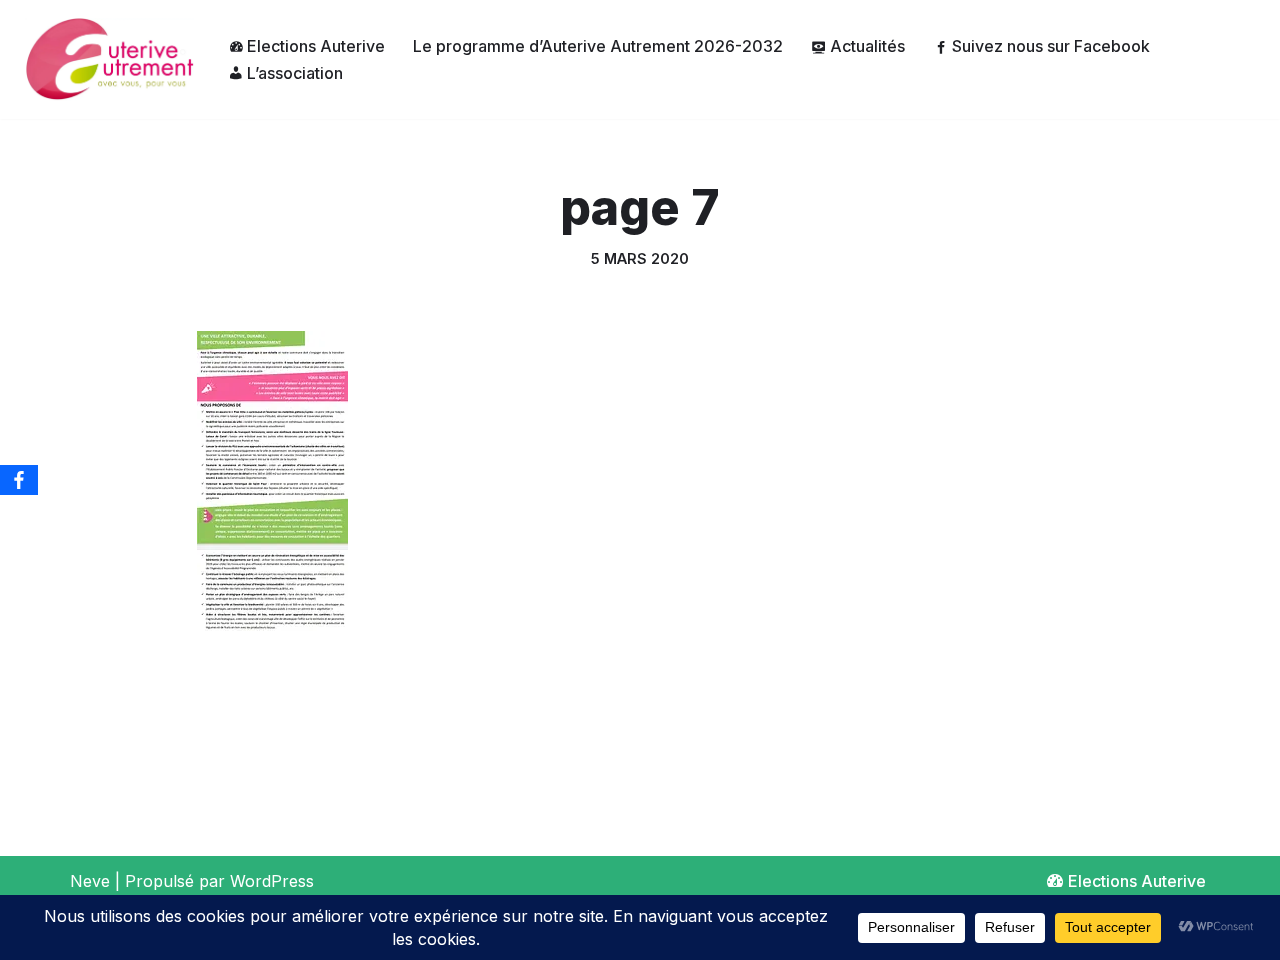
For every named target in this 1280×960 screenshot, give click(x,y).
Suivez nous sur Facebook (1051, 46)
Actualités (867, 46)
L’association (295, 73)
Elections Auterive (316, 46)
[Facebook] (19, 480)
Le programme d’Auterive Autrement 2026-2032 (598, 46)
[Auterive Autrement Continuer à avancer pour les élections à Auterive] (104, 59)
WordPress (272, 881)
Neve (90, 881)
